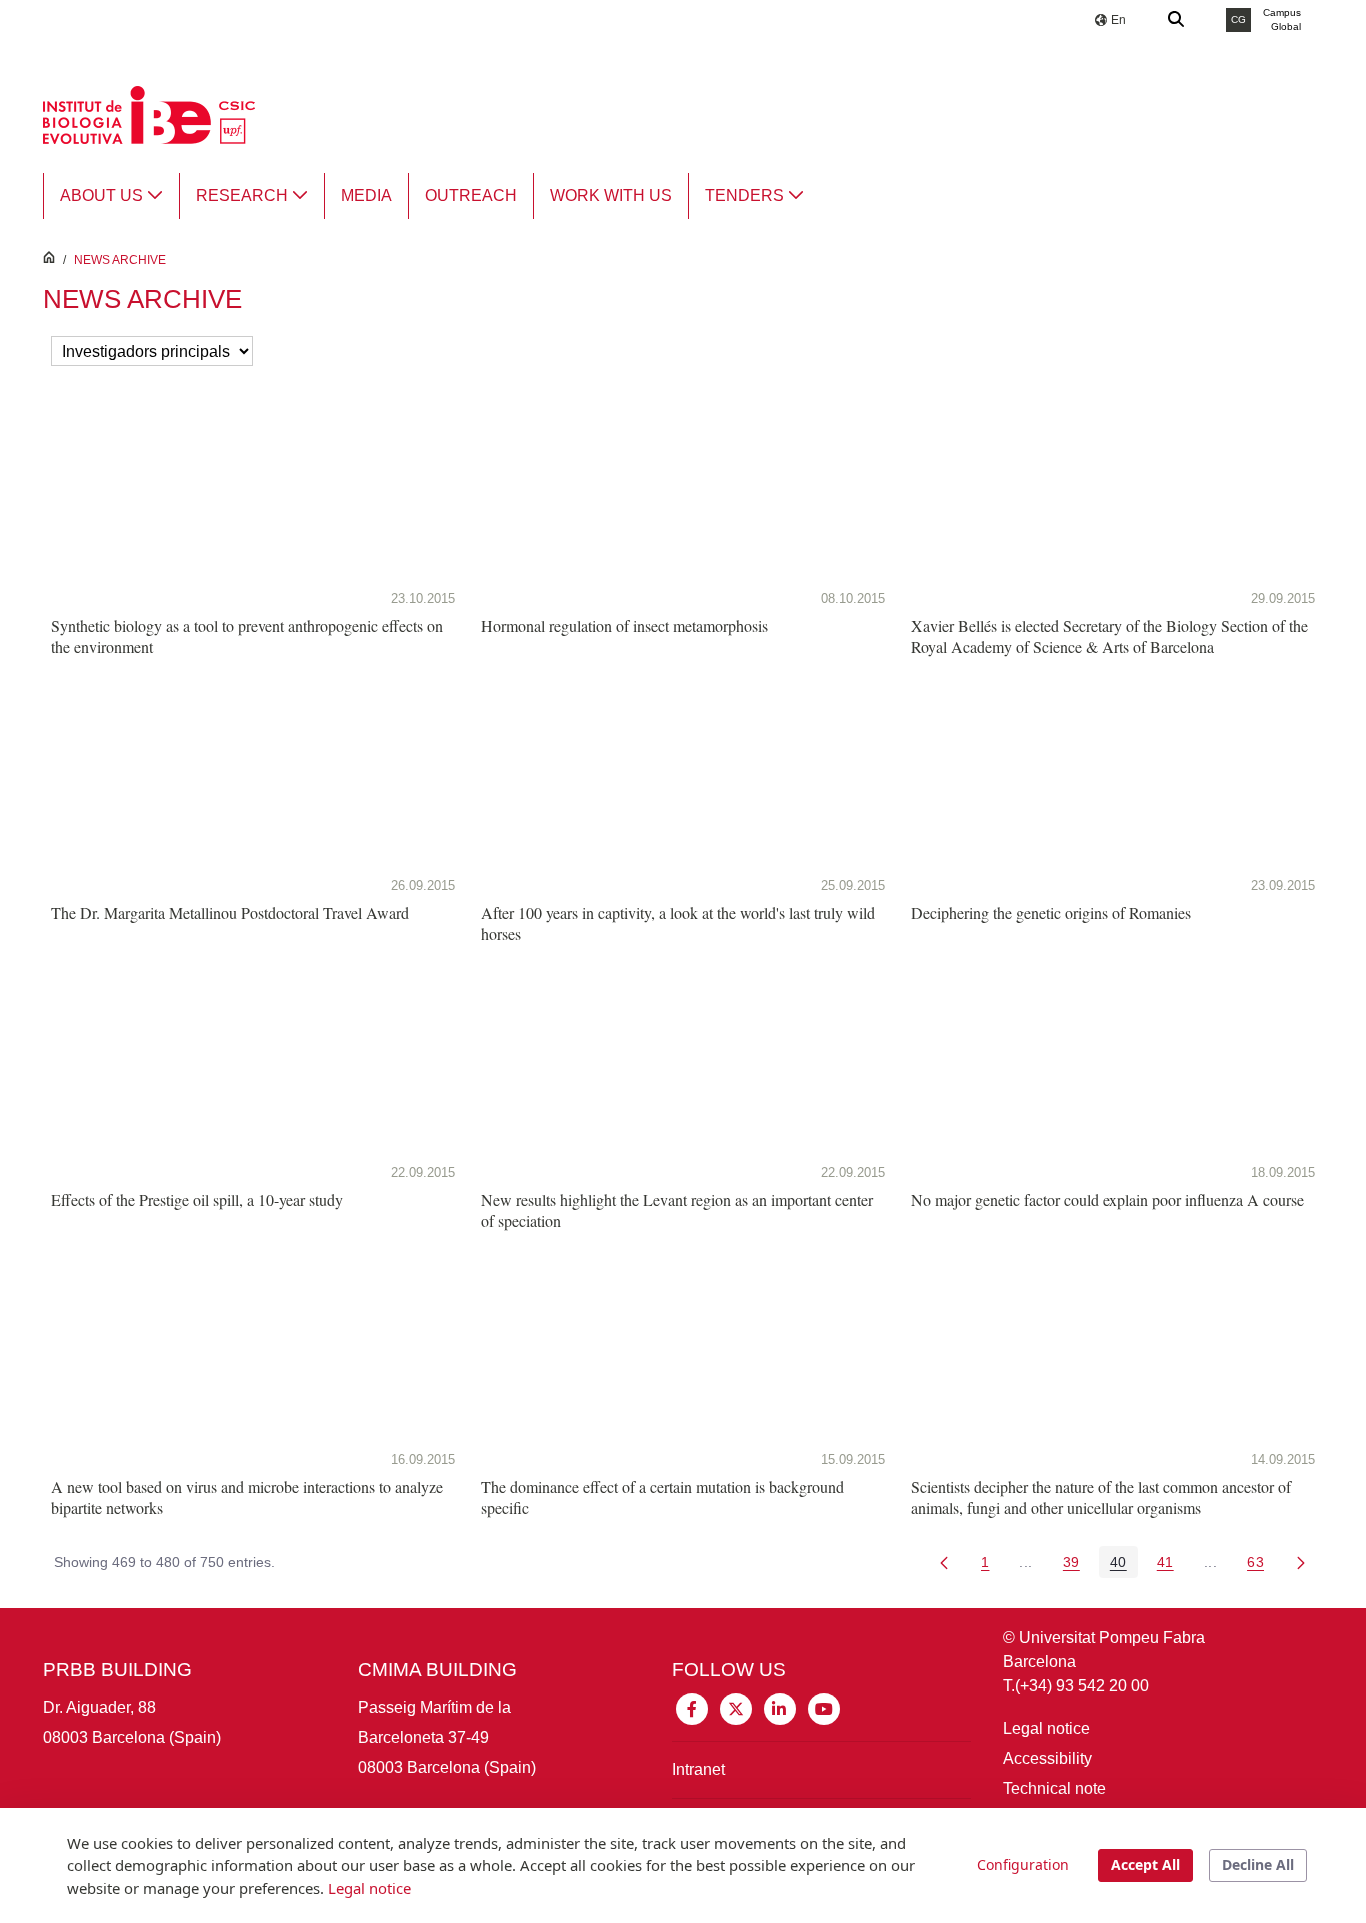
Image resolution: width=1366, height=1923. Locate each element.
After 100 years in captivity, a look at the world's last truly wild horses (678, 923)
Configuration (1023, 1864)
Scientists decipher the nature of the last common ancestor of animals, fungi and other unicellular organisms (1101, 1497)
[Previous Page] (944, 1562)
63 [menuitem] (1261, 1565)
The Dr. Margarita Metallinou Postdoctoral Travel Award (230, 912)
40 (1124, 1565)
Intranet (698, 1769)
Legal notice (1046, 1728)
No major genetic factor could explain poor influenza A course (1107, 1199)
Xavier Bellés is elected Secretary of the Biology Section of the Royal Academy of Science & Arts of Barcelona (1109, 636)
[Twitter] (736, 1707)
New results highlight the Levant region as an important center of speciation (677, 1210)
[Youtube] (824, 1707)
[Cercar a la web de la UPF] (1177, 20)
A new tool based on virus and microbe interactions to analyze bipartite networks (247, 1497)
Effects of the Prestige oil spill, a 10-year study (197, 1199)
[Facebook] (692, 1707)
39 (1077, 1565)
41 (1171, 1565)
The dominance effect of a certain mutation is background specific (662, 1497)
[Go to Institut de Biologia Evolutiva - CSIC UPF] (149, 113)
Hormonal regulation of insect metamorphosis (624, 625)
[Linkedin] (780, 1707)
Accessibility (1047, 1758)
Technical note (1054, 1788)
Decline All (1258, 1864)
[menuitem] (111, 196)
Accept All (1145, 1864)
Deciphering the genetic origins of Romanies (1051, 912)
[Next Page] (1301, 1562)
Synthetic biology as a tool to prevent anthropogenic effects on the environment (247, 636)
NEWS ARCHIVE (120, 260)
